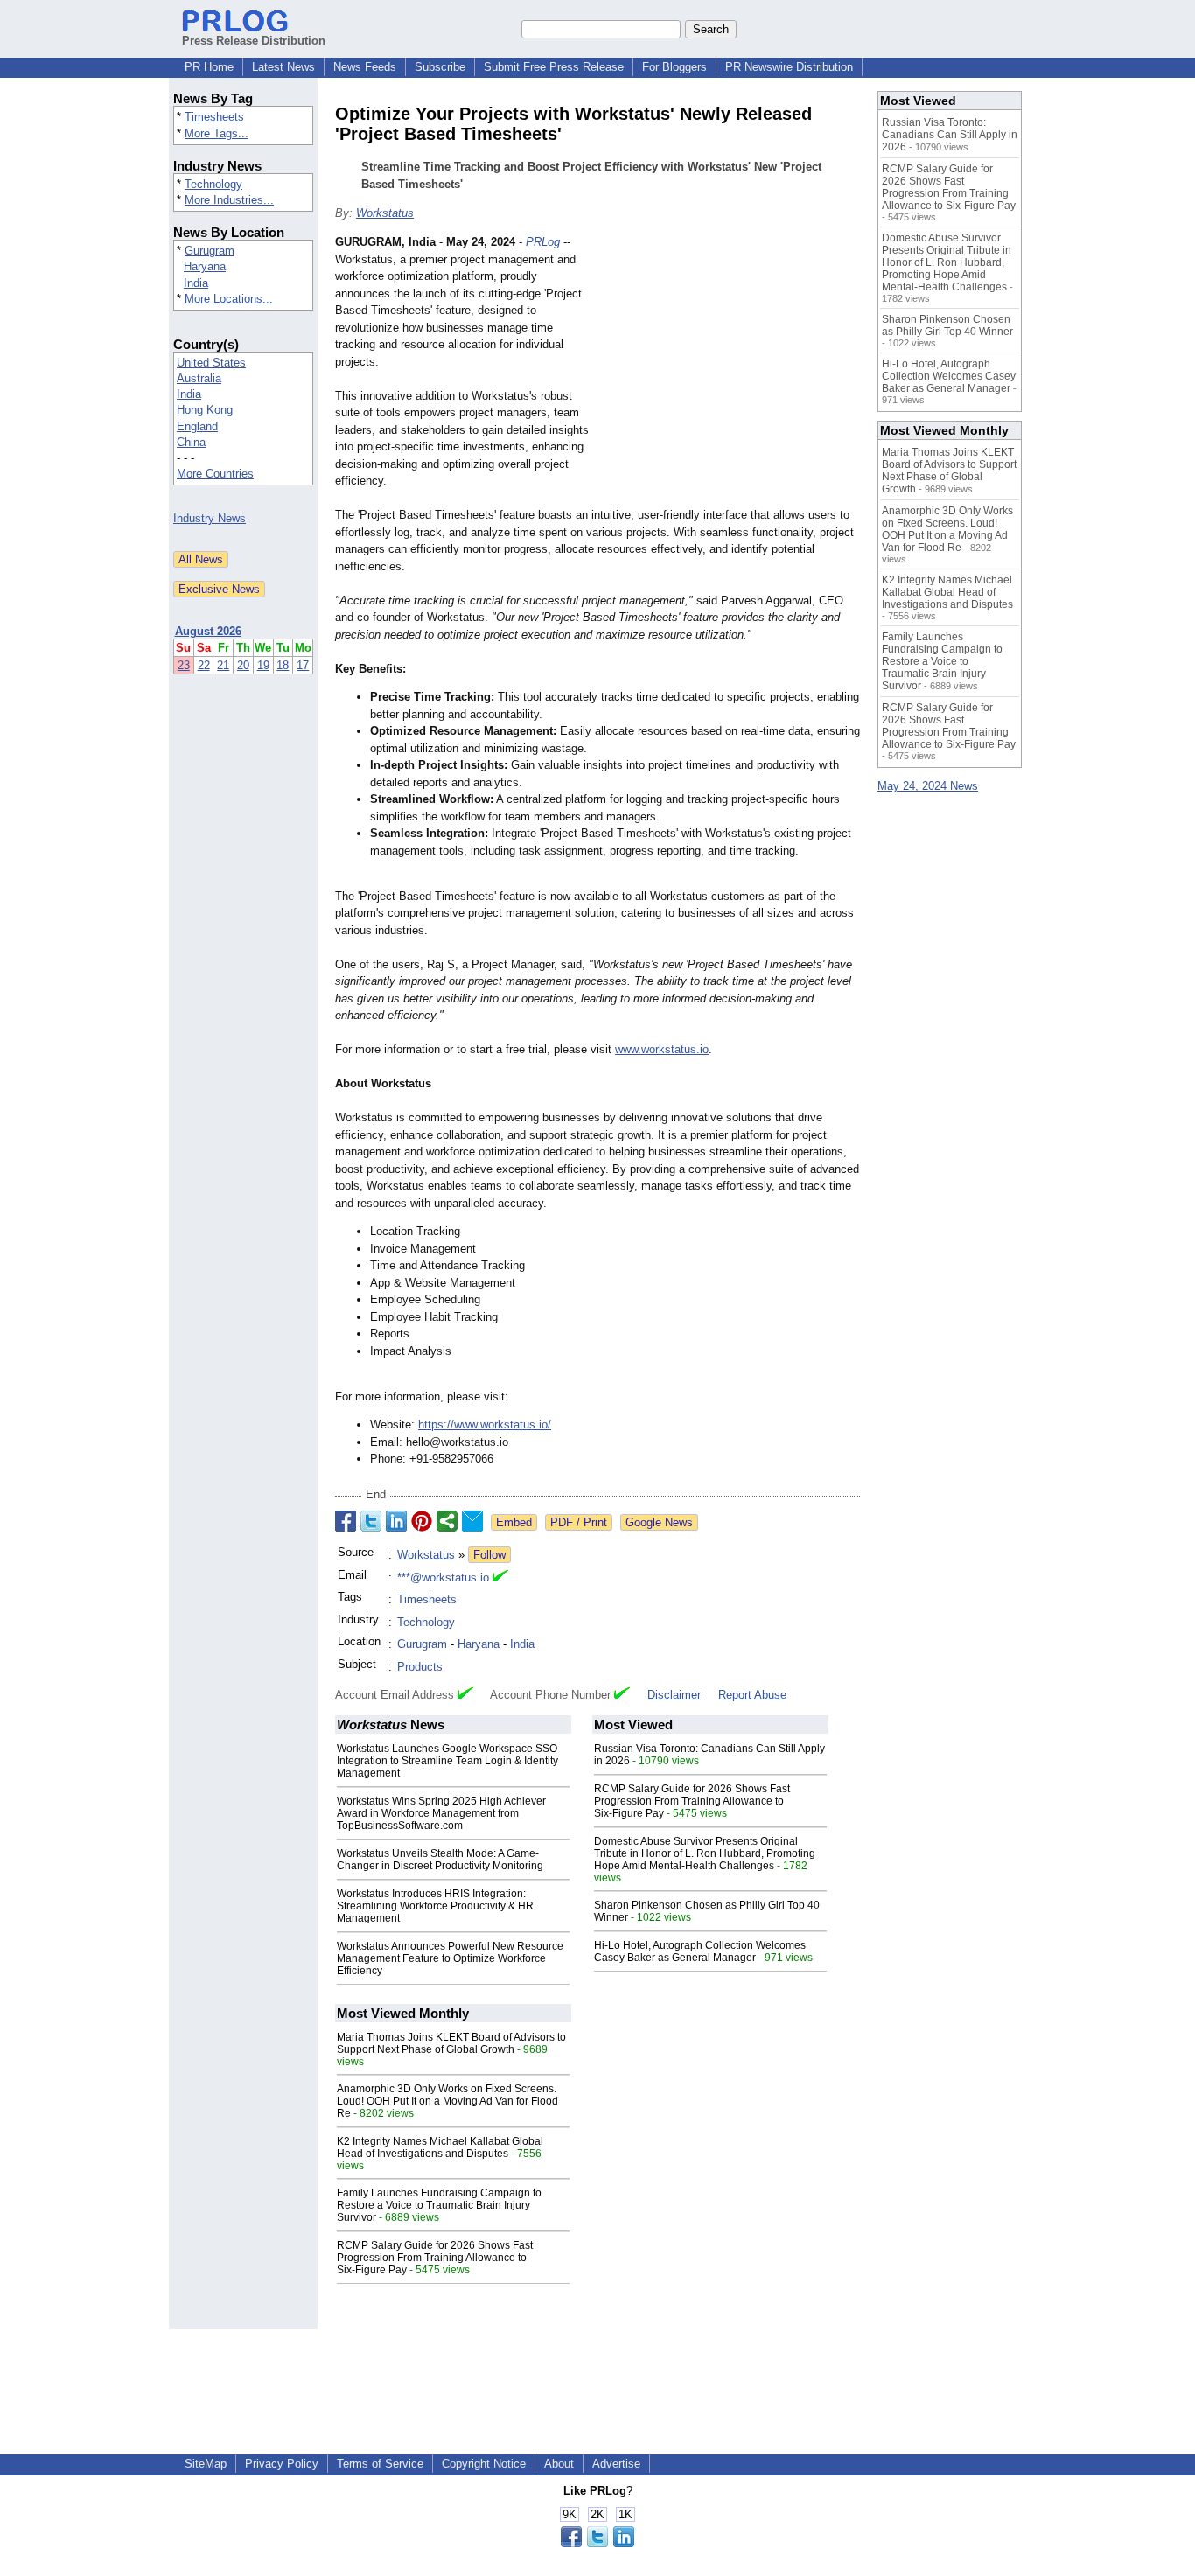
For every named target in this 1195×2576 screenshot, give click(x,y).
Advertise (616, 2464)
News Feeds (365, 67)
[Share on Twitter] (371, 1521)
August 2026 (208, 631)
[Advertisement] (729, 362)
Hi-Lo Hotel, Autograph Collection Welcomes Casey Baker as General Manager (700, 1951)
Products (420, 1667)
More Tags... (217, 133)
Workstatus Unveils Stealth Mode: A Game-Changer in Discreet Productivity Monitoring (440, 1860)
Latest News (283, 67)
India (196, 283)
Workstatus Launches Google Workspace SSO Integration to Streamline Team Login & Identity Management (447, 1761)
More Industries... (229, 200)
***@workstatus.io (443, 1578)
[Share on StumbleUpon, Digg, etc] (447, 1521)
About (559, 2464)
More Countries (215, 474)
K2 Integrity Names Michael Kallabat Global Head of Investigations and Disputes (440, 2147)
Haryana (205, 266)
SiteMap (206, 2464)
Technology (213, 184)
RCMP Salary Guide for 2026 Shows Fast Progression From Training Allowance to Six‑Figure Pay (692, 1801)
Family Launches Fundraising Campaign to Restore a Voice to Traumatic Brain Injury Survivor (439, 2205)
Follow (489, 1555)
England (197, 426)
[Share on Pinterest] (422, 1521)
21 (223, 665)
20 (243, 665)
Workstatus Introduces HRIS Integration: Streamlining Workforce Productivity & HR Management (435, 1906)
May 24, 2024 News (928, 786)
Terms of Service (380, 2464)
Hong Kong (205, 410)
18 (283, 665)
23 (184, 665)
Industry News (210, 518)
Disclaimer (674, 1695)
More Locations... (229, 299)
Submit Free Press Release (554, 67)
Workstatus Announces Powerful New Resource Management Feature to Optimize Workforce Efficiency (450, 1958)
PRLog (543, 242)
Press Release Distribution (254, 41)
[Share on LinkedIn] (396, 1521)
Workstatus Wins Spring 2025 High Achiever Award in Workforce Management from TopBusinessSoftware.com (441, 1813)
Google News (659, 1522)
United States (211, 363)
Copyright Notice (484, 2464)
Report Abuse (752, 1695)
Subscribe (440, 67)
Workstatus (385, 213)
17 (303, 665)
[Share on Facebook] (346, 1521)
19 (263, 665)
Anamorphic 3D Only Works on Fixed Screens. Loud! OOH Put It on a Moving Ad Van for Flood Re (447, 2101)
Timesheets (214, 117)
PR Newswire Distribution (789, 67)
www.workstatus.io (662, 1049)
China (191, 442)
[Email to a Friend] (472, 1521)
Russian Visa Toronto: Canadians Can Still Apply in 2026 (950, 135)
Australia (199, 378)
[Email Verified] (500, 1578)
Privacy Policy (282, 2464)
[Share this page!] (597, 2543)
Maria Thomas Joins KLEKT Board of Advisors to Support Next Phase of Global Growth (451, 2043)
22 (204, 665)
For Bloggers (674, 67)
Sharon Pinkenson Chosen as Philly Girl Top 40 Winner (947, 325)
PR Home (209, 67)
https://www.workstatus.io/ (485, 1424)
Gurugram (210, 251)
